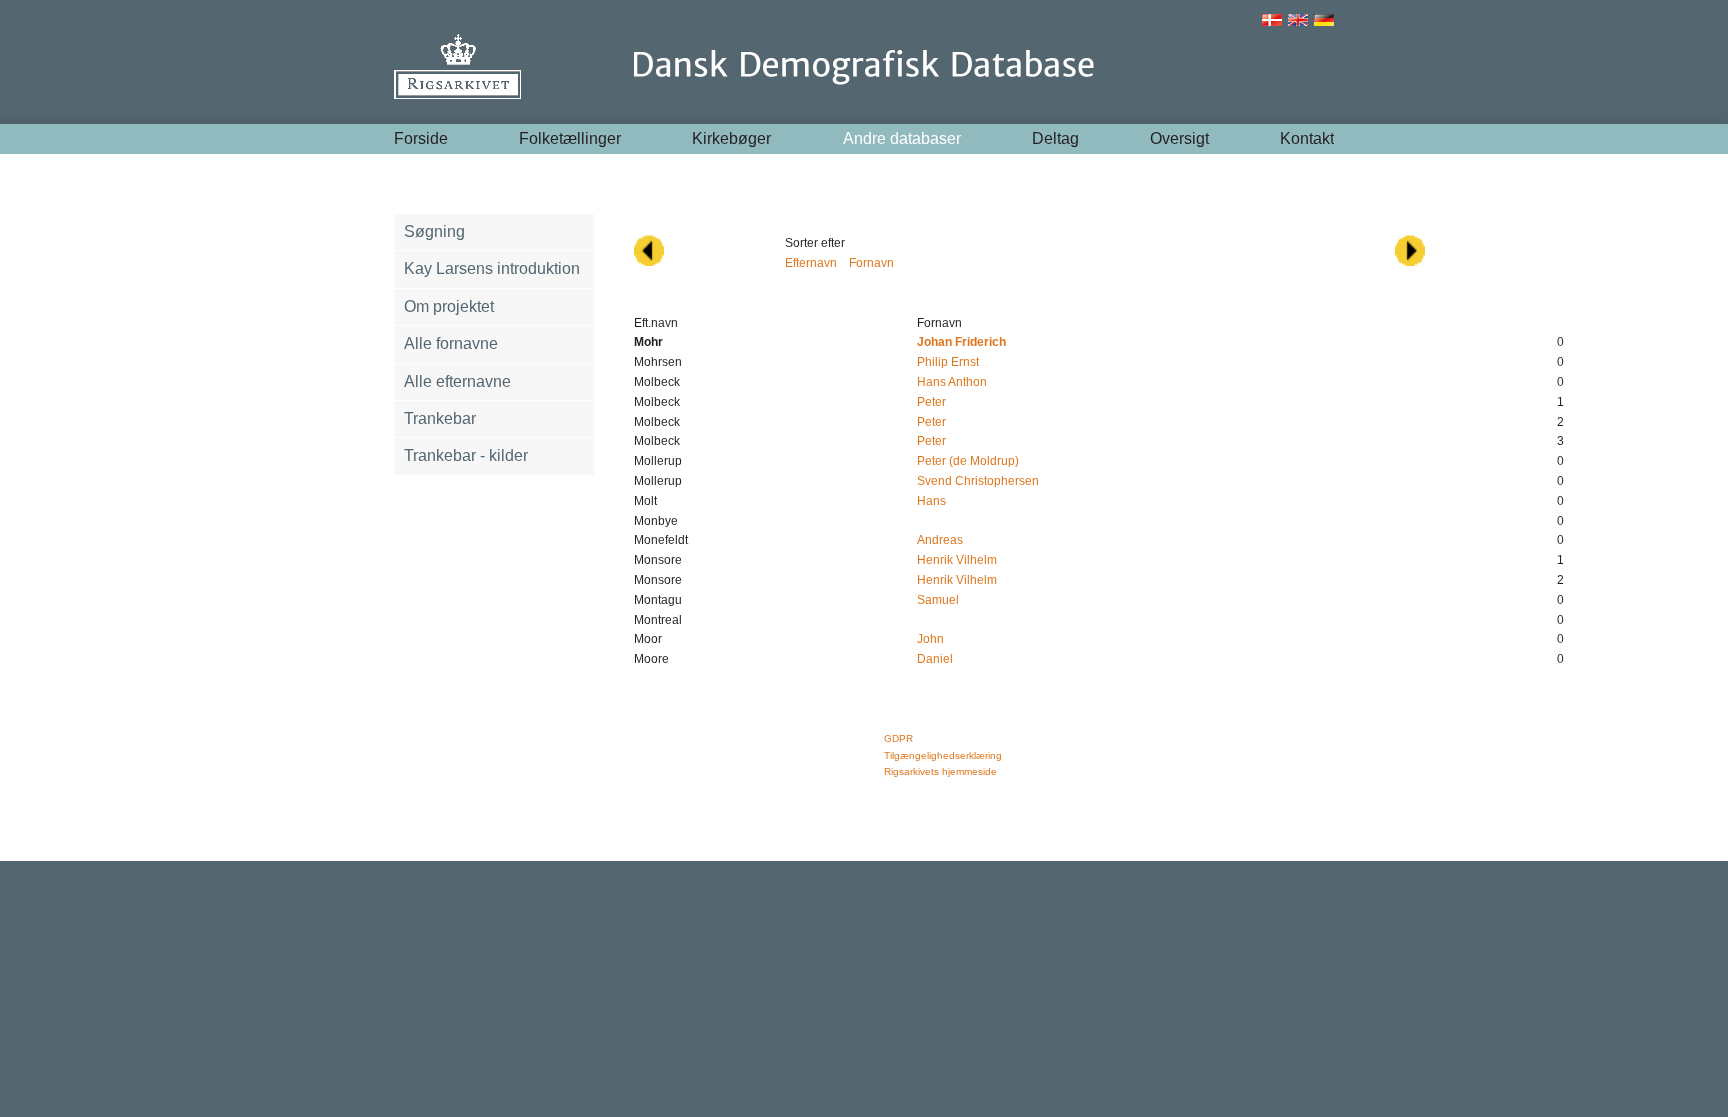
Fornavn (871, 263)
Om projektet (449, 306)
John (930, 639)
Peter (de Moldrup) (968, 461)
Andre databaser (902, 138)
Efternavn (811, 263)
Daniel (935, 659)
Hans (931, 501)
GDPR (898, 738)
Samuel (938, 600)
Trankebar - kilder (466, 455)
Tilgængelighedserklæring (943, 755)
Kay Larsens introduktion (492, 268)
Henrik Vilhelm (957, 560)
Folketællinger (570, 138)
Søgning (434, 231)
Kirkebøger (731, 138)
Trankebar (440, 418)
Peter (931, 402)
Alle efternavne (457, 381)
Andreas (940, 540)
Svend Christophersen (978, 481)
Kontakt (1307, 138)
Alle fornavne (451, 343)
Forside (421, 138)
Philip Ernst (948, 362)
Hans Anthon (952, 382)
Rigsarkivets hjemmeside (940, 771)
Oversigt (1179, 138)
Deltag (1055, 138)
